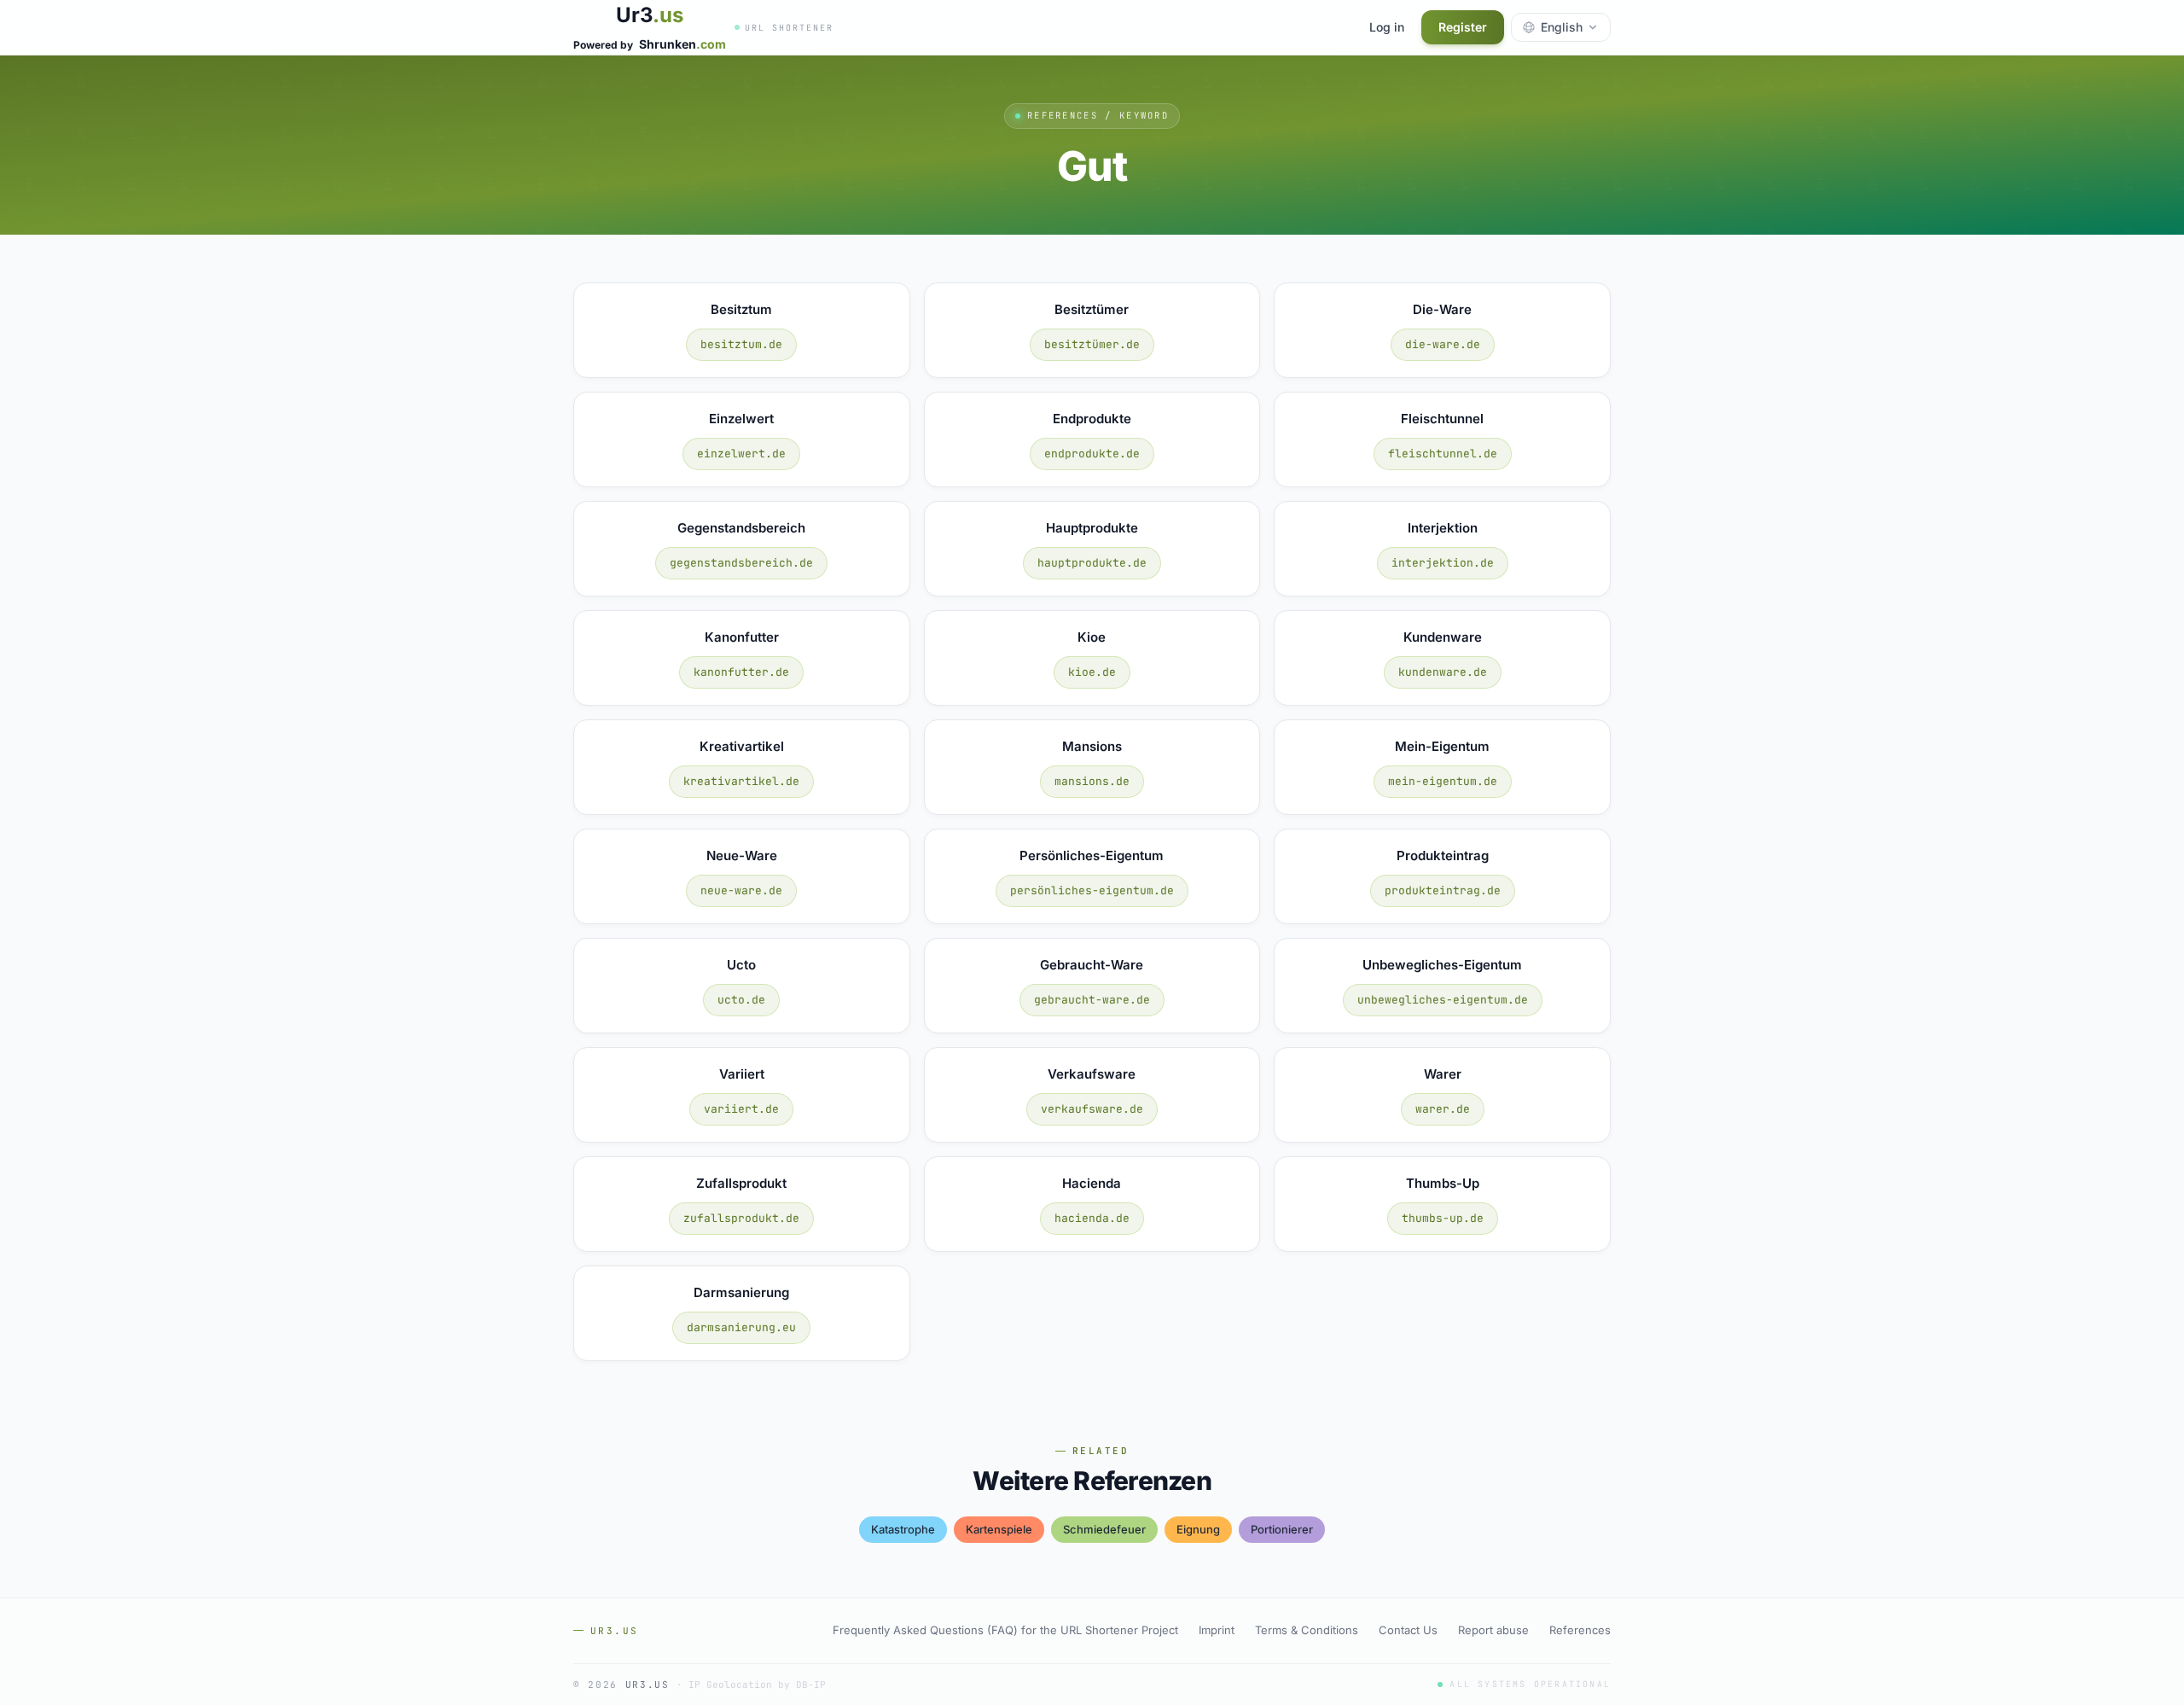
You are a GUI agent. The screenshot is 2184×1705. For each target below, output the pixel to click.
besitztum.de (741, 344)
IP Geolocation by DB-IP (757, 1685)
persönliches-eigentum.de (1092, 890)
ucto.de (741, 1000)
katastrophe (903, 1529)
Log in (1387, 27)
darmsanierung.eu (741, 1327)
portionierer (1282, 1529)
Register (1463, 27)
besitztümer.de (1092, 344)
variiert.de (741, 1109)
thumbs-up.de (1443, 1218)
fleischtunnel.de (1443, 454)
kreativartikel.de (741, 781)
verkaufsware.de (1092, 1109)
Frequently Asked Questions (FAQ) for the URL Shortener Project (1005, 1630)
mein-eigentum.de (1443, 781)
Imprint (1217, 1630)
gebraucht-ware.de (1092, 1000)
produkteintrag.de (1443, 890)
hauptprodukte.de (1092, 563)
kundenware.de (1443, 672)
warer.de (1443, 1109)
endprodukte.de (1092, 454)
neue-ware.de (741, 890)
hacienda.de (1092, 1218)
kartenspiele (999, 1529)
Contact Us (1408, 1630)
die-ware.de (1443, 344)
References (1580, 1630)
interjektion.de (1443, 563)
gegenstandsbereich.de (741, 563)
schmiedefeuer (1104, 1529)
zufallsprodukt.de (741, 1218)
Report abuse (1493, 1630)
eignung (1198, 1529)
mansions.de (1092, 781)
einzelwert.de (741, 454)
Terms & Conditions (1307, 1630)
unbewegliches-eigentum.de (1443, 1000)
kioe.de (1092, 672)
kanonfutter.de (741, 672)
